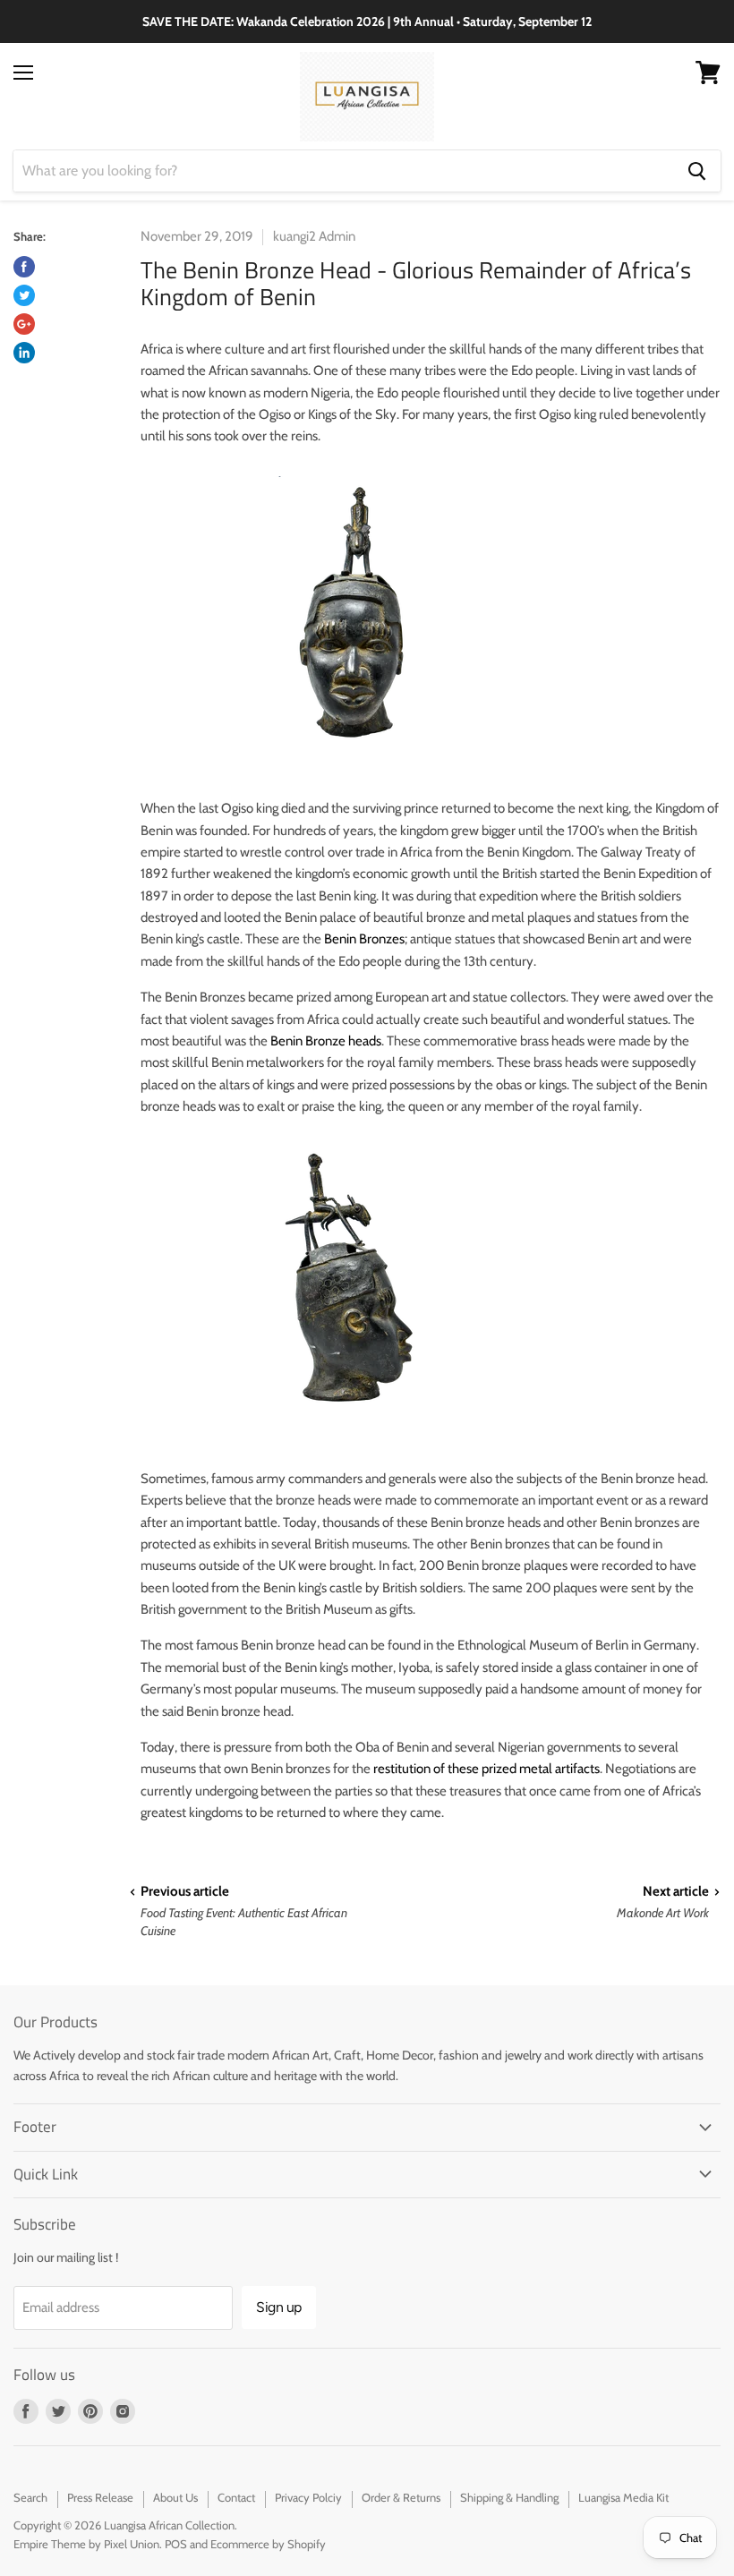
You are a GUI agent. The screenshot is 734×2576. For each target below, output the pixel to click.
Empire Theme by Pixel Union (86, 2544)
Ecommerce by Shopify (268, 2544)
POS (176, 2544)
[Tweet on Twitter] (24, 295)
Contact (236, 2497)
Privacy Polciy (308, 2497)
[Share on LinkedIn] (24, 353)
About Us (175, 2497)
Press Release (100, 2497)
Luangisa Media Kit (623, 2497)
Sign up (279, 2307)
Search (30, 2497)
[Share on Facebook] (24, 267)
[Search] (697, 171)
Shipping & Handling (509, 2497)
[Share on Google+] (24, 324)
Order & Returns (401, 2497)
